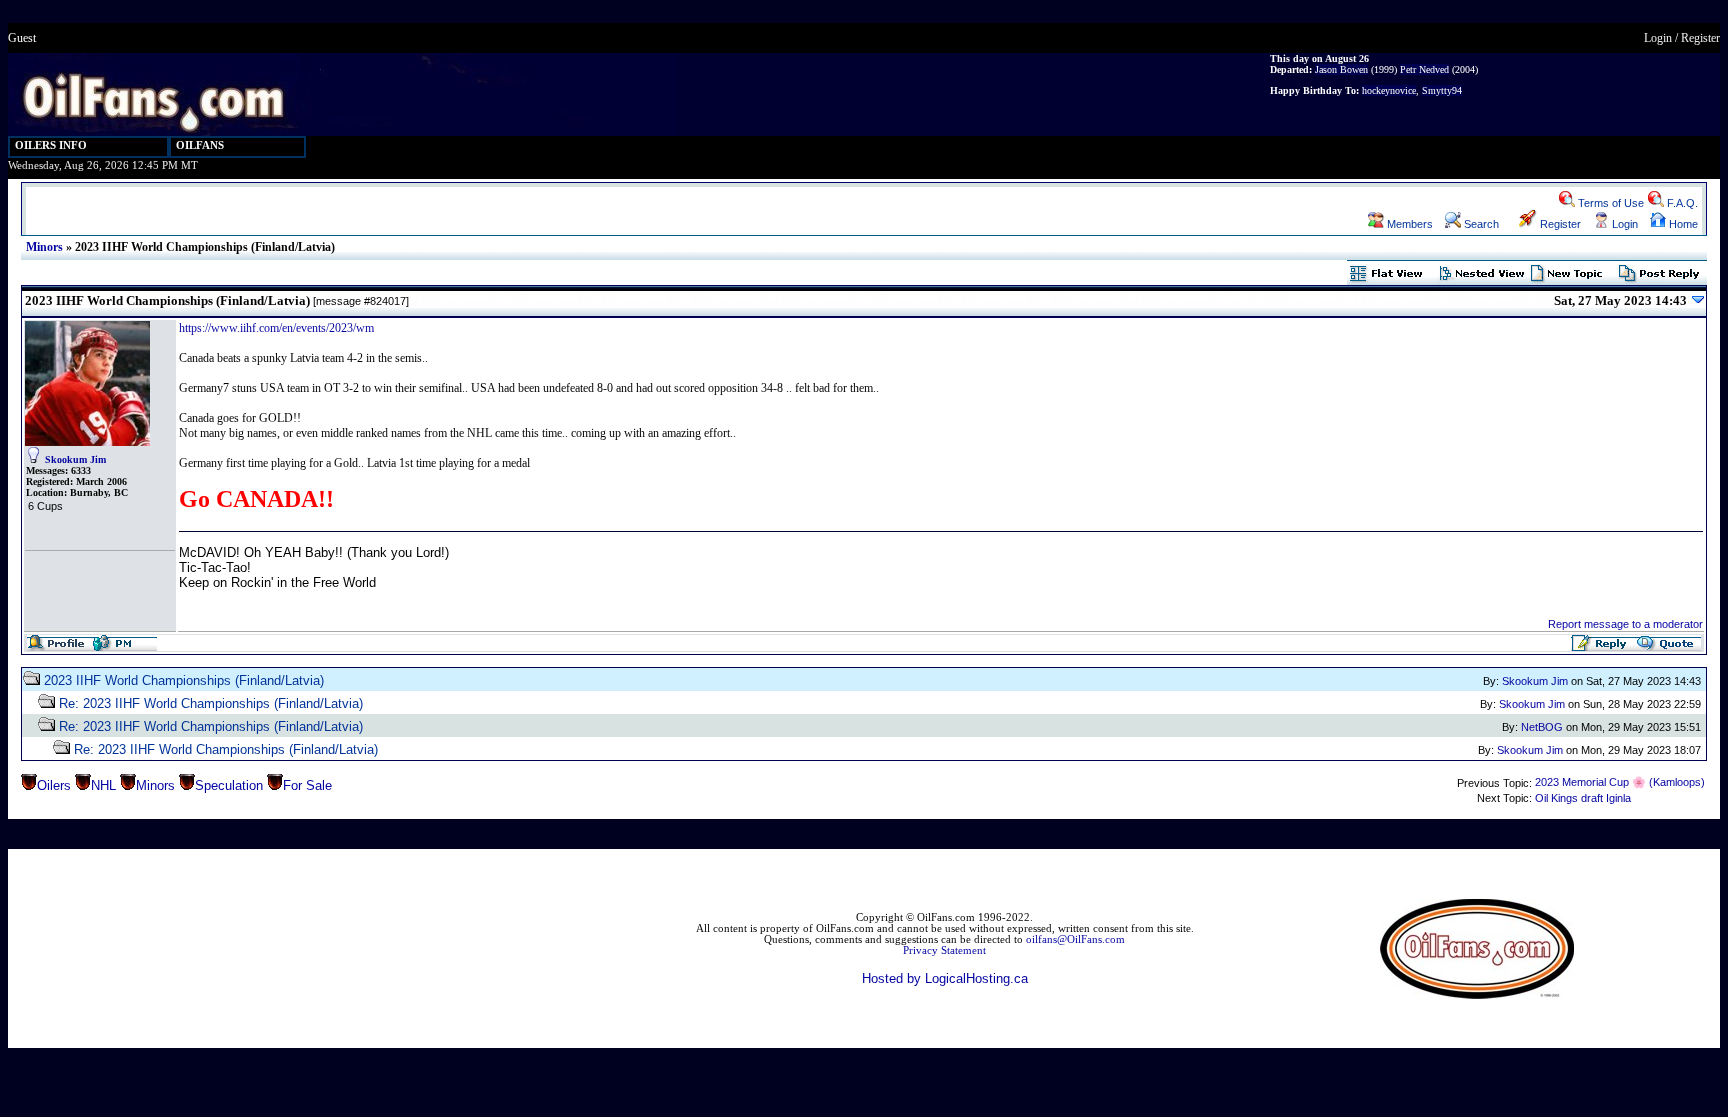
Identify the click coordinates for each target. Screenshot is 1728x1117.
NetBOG (1542, 727)
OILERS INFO (51, 145)
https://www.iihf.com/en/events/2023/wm (276, 328)
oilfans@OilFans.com (1075, 939)
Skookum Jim (75, 459)
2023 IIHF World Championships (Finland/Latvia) (184, 680)
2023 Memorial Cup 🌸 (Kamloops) (1620, 782)
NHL (103, 785)
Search (1480, 224)
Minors (44, 247)
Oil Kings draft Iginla (1583, 798)
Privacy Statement (944, 950)
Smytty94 (1442, 90)
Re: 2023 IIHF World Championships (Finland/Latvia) (211, 703)
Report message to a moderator (1625, 624)
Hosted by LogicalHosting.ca (945, 978)
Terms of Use (1609, 203)
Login (1658, 38)
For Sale (307, 785)
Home (1682, 224)
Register (1700, 38)
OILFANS (200, 145)
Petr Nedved (1424, 69)
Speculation (229, 785)
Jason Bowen (1341, 69)
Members (1408, 224)
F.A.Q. (1681, 203)
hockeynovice (1389, 90)
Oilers (54, 785)
